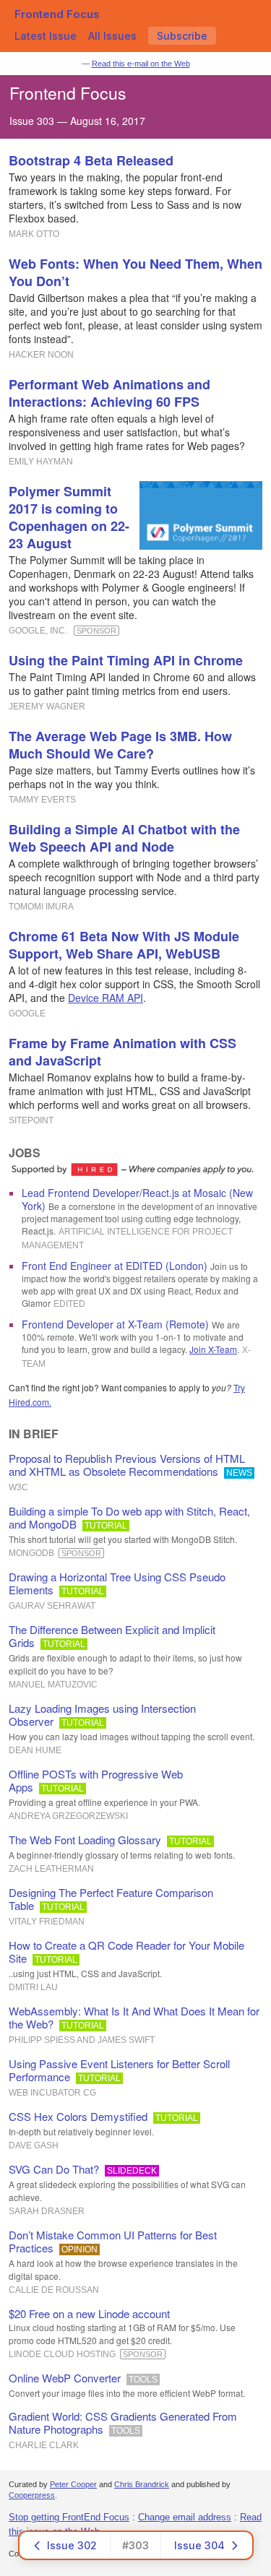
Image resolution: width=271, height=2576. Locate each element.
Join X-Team (213, 1349)
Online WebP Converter (65, 2378)
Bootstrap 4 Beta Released (91, 160)
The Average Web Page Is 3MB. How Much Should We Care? (120, 745)
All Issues (112, 36)
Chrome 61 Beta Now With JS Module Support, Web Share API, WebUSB (124, 945)
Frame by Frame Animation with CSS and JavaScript (122, 1052)
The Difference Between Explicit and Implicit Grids (112, 1636)
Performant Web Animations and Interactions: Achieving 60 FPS (109, 393)
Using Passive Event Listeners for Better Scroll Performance (119, 2070)
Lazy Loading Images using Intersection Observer (102, 1715)
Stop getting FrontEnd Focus (69, 2517)
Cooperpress (32, 2495)
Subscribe (182, 36)
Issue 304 (199, 2545)
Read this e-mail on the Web (141, 64)
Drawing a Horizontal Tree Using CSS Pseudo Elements (117, 1583)
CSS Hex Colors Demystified (78, 2116)
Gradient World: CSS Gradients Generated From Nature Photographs (123, 2422)
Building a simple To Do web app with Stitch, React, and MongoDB (129, 1517)
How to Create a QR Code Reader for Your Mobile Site (126, 1952)
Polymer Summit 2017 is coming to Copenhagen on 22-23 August (69, 517)
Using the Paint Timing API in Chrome (126, 660)
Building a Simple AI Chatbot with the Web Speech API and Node (124, 838)
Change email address (185, 2517)
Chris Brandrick (142, 2484)
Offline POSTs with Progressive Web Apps (96, 1780)
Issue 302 (72, 2545)
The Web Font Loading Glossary (85, 1840)
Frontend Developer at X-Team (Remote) (115, 1324)
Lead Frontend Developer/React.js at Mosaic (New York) (137, 1199)
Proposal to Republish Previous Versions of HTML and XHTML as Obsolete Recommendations (127, 1465)
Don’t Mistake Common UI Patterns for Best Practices (113, 2241)
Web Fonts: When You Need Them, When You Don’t (135, 272)
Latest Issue (46, 36)
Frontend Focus (57, 14)
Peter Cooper (73, 2484)
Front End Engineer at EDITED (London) (115, 1266)
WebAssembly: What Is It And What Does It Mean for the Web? (134, 2017)
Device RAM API (106, 998)
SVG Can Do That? (54, 2169)
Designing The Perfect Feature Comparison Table (111, 1899)
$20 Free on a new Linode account (89, 2313)
